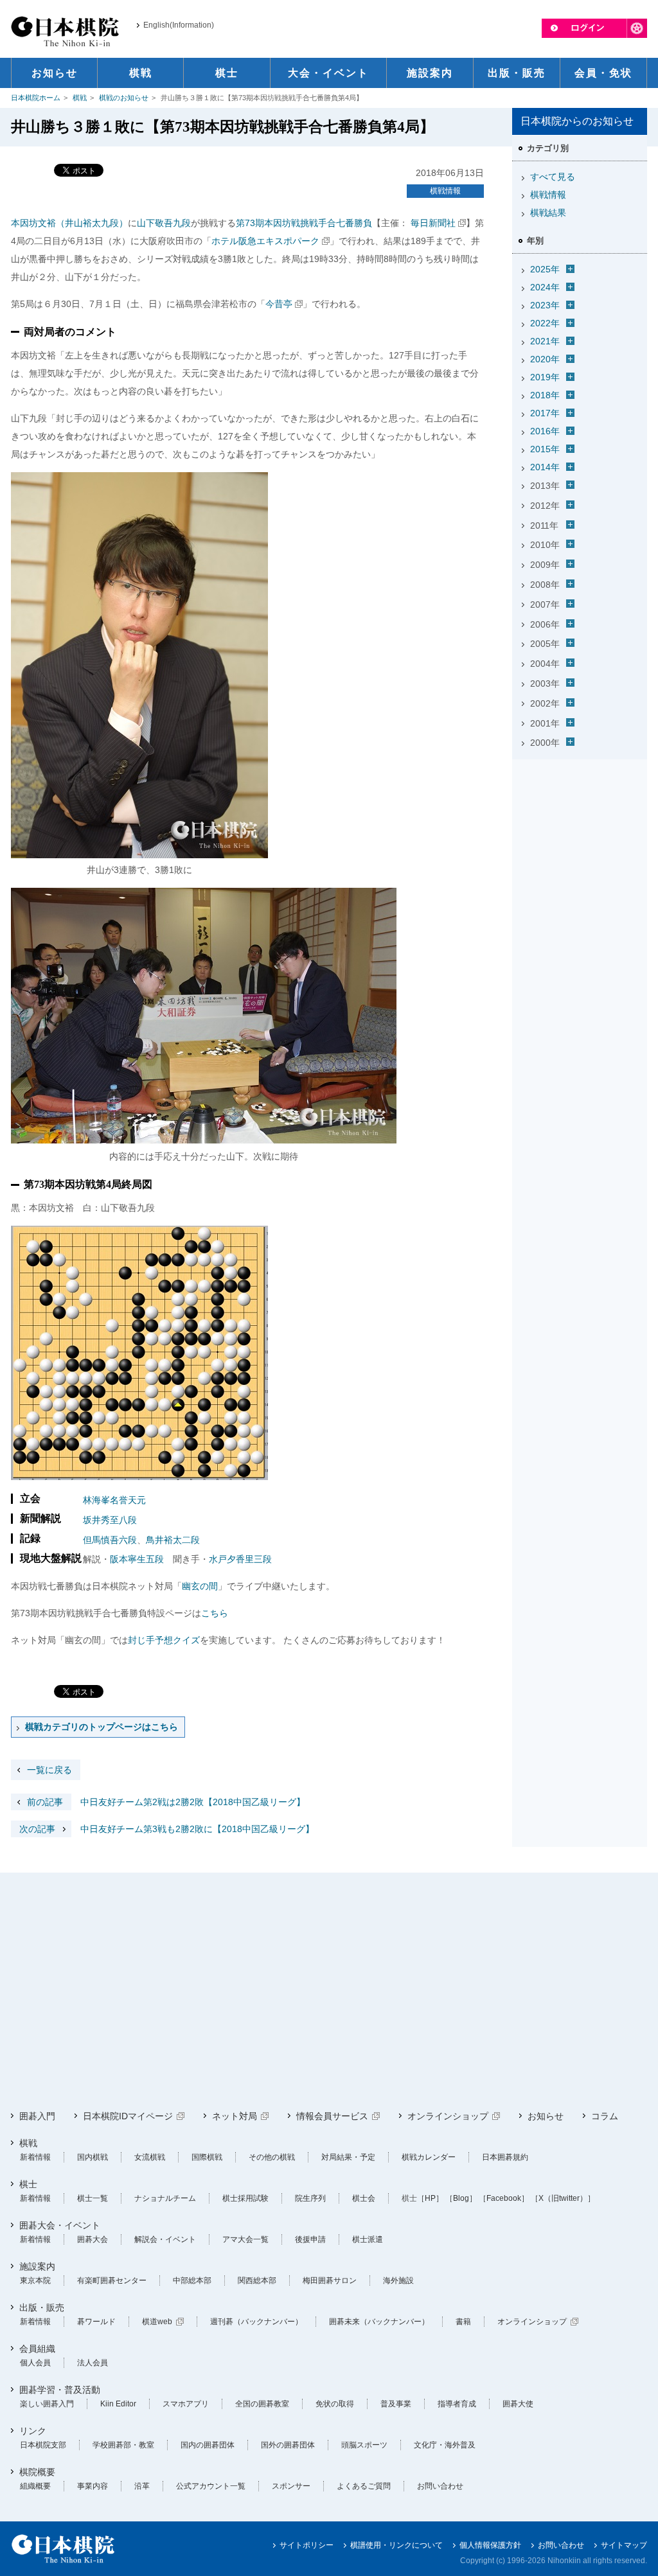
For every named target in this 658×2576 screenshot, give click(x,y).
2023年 (545, 305)
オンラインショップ (448, 2116)
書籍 (463, 2322)
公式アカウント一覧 (211, 2486)
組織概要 (35, 2486)
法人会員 (93, 2363)
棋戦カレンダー (429, 2157)
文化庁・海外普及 (445, 2445)
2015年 (545, 449)
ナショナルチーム (165, 2198)
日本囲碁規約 (505, 2157)
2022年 (545, 323)
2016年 (545, 431)
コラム (605, 2116)
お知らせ (546, 2116)
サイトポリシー (307, 2545)
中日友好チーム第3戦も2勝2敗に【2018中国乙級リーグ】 (167, 1829)
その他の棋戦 (272, 2157)
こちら (215, 1613)
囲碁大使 (518, 2404)
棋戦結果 (548, 213)
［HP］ (430, 2198)
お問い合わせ (440, 2486)
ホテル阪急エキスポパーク (265, 241)
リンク (33, 2431)
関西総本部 (257, 2280)
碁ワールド (96, 2322)
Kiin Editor (118, 2404)
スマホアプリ (186, 2404)
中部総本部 (192, 2280)
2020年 (545, 359)
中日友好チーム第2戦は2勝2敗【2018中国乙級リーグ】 (166, 1802)
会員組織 (37, 2349)
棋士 (28, 2184)
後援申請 (310, 2239)
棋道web (157, 2322)
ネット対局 (235, 2116)
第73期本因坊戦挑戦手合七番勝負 (304, 223)
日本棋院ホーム (36, 98)
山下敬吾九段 (164, 223)
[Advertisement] (580, 845)
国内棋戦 (93, 2157)
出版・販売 (42, 2307)
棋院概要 (37, 2472)
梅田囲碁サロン (330, 2280)
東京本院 (35, 2280)
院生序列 (310, 2198)
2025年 (545, 269)
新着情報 (35, 2157)
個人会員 (35, 2363)
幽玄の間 (200, 1586)
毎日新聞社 (432, 223)
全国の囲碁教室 (262, 2404)
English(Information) (179, 25)
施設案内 (37, 2266)
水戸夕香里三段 (240, 1559)
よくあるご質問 (364, 2486)
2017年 (545, 413)
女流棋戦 (150, 2157)
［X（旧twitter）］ (563, 2198)
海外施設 (398, 2280)
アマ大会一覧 (245, 2239)
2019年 (545, 377)
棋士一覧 (93, 2198)
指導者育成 (457, 2404)
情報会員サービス (332, 2116)
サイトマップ (624, 2545)
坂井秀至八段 (110, 1520)
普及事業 (396, 2404)
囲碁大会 (93, 2239)
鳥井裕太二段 (173, 1540)
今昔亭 (279, 304)
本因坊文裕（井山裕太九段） (69, 223)
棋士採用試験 (245, 2198)
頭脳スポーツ (364, 2445)
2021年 (545, 341)
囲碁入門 (37, 2116)
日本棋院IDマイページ (128, 2116)
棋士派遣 (368, 2239)
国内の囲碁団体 (208, 2445)
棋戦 (80, 98)
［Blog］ (461, 2198)
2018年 (545, 395)
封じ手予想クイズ (164, 1640)
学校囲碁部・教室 (123, 2445)
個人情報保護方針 (490, 2545)
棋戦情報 (445, 191)
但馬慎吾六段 (110, 1540)
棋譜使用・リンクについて (396, 2545)
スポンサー (291, 2486)
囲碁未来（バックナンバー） (379, 2322)
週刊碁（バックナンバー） (256, 2322)
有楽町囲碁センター (112, 2280)
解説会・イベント (165, 2239)
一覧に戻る (49, 1770)
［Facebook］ (504, 2198)
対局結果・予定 (348, 2157)
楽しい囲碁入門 (47, 2404)
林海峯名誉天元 (114, 1500)
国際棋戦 (207, 2157)
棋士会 (364, 2198)
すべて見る (553, 177)
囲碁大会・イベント (60, 2225)
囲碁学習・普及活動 (60, 2390)
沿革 (142, 2486)
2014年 (545, 467)
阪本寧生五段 (137, 1559)
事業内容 (93, 2486)
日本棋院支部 (43, 2445)
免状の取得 (335, 2404)
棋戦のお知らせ (124, 98)
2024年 (545, 287)
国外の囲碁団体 (288, 2445)
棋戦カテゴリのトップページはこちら (102, 1727)
